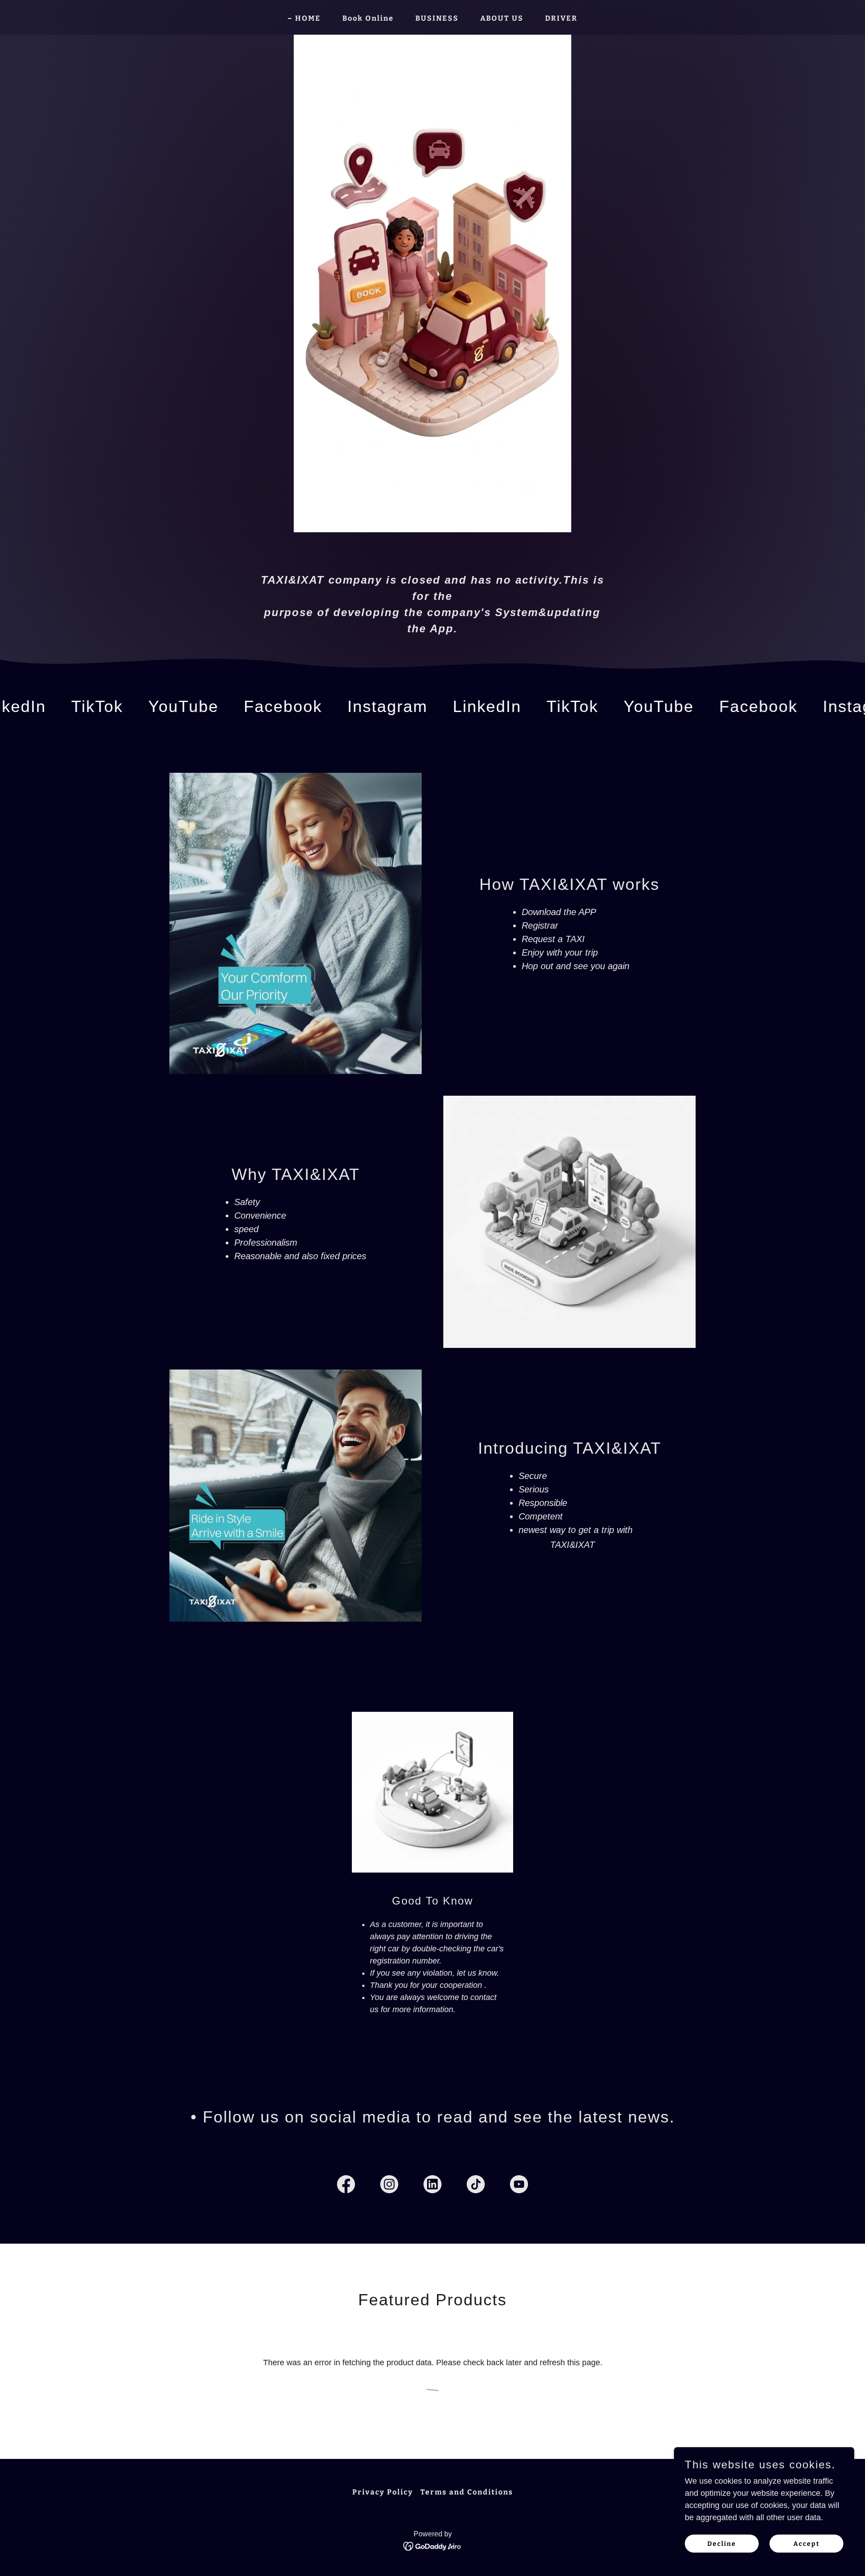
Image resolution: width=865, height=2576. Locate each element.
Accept (807, 2544)
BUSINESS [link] (437, 18)
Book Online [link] (368, 18)
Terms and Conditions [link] (467, 2492)
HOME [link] (308, 18)
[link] (89, 706)
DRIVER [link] (561, 18)
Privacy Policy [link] (383, 2492)
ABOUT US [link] (502, 18)
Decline (722, 2544)
